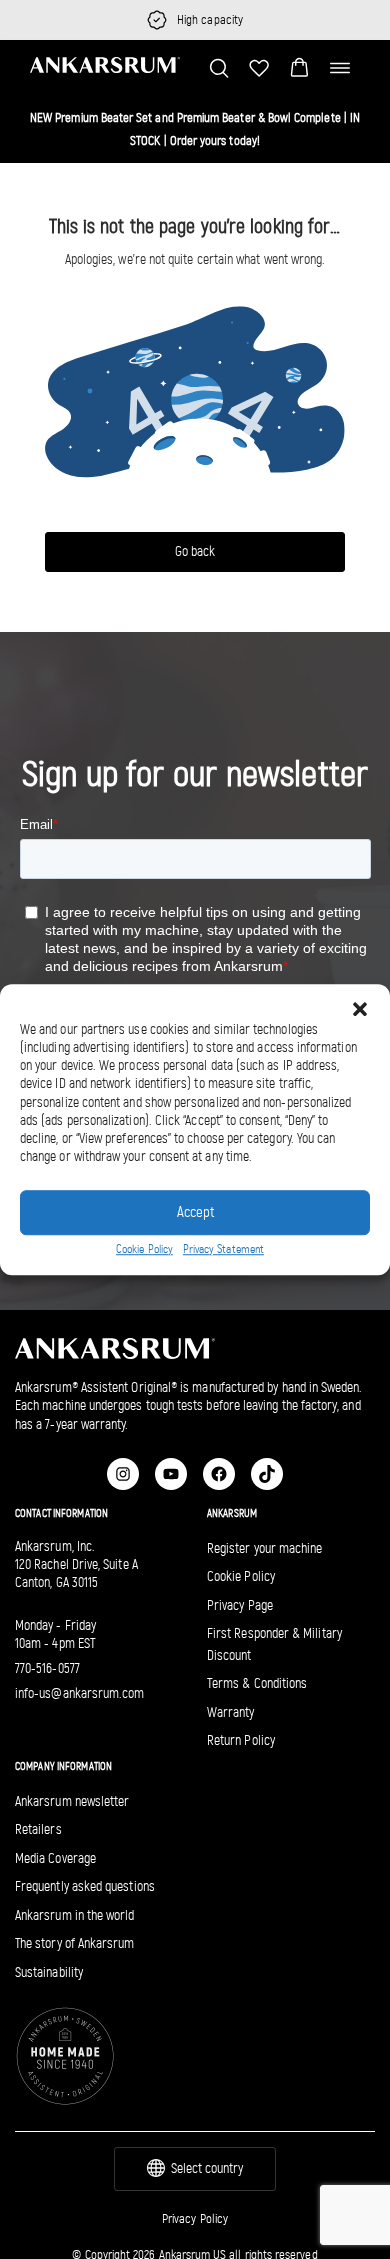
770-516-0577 (47, 1668)
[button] (299, 68)
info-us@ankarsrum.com (79, 1693)
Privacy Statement (223, 1249)
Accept (195, 1212)
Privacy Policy (195, 2218)
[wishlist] (259, 68)
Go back (195, 551)
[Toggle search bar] (219, 68)
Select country (207, 2168)
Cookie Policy (144, 1249)
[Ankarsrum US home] (105, 65)
